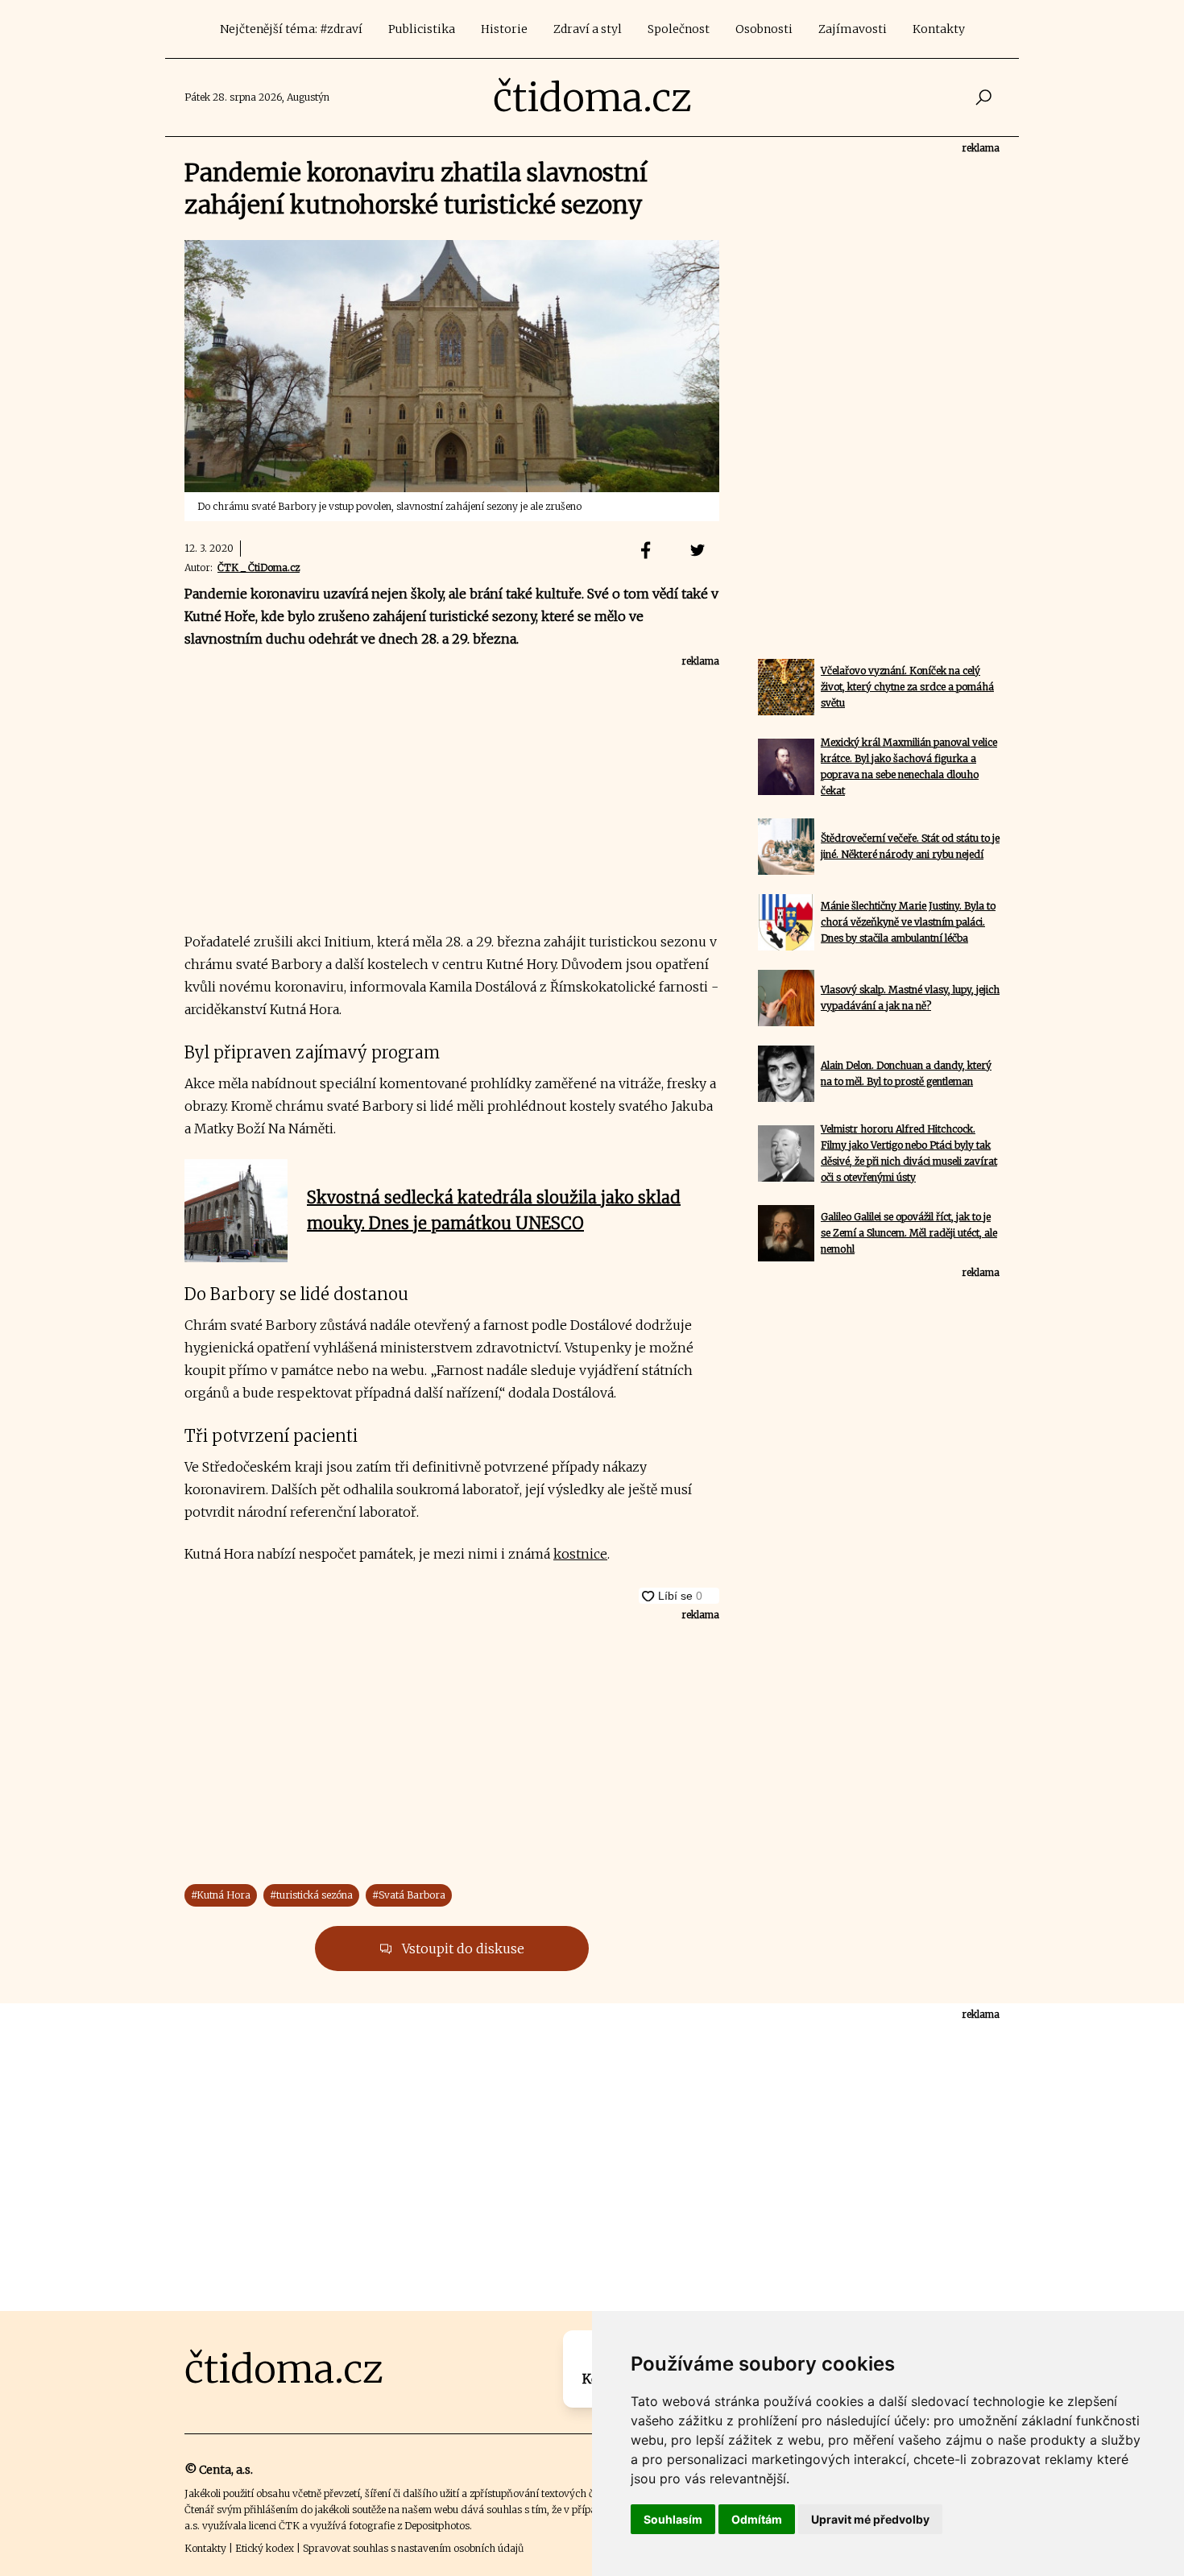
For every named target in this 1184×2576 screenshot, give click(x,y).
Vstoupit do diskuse (462, 1949)
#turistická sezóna (311, 1895)
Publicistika (422, 29)
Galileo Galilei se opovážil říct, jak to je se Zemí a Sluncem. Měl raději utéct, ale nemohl (909, 1233)
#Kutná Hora (221, 1895)
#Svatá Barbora (409, 1895)
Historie (504, 29)
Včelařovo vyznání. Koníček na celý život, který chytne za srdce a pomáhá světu (907, 687)
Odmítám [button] (757, 2519)
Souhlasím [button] (673, 2519)
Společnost (679, 29)
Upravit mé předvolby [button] (870, 2519)
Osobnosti (764, 29)
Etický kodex (265, 2548)
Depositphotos (437, 2526)
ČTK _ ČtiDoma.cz (259, 567)
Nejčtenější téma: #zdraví (291, 29)
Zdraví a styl (588, 29)
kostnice (580, 1554)
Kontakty (939, 29)
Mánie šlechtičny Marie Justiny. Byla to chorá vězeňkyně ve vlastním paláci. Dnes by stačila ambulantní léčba (908, 922)
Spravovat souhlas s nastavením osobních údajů (413, 2548)
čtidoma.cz (592, 97)
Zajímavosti (853, 29)
